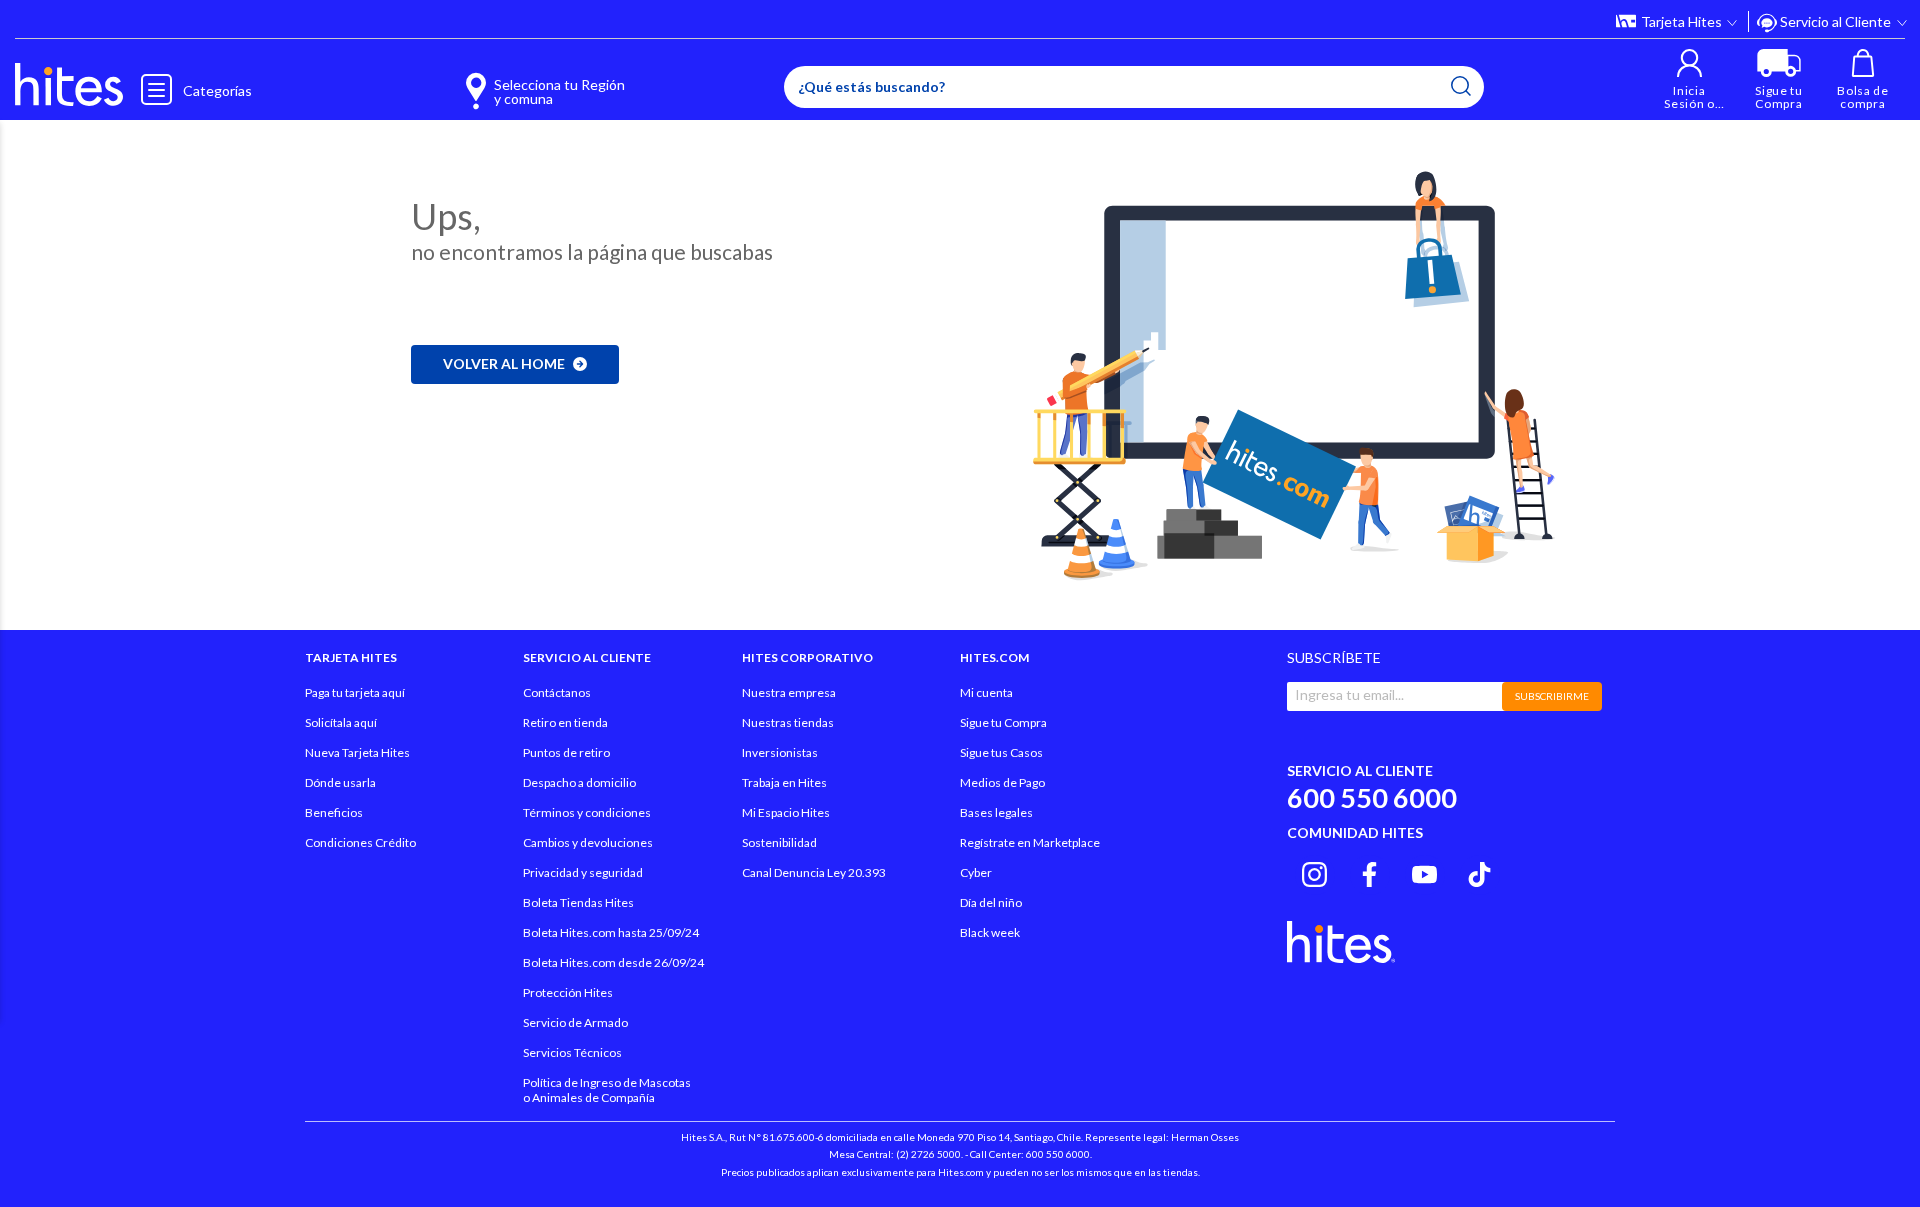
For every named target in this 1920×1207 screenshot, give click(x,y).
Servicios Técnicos (572, 1052)
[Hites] (69, 85)
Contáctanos (557, 692)
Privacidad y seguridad (583, 872)
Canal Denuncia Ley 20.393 (814, 872)
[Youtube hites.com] (1424, 872)
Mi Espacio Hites (786, 812)
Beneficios (334, 812)
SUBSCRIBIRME (1552, 696)
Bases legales (996, 812)
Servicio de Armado (575, 1022)
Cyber (976, 872)
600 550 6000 (1372, 797)
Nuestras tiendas (788, 722)
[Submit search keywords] (1461, 86)
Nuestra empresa (789, 692)
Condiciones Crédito (360, 842)
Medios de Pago (1002, 782)
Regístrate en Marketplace (1030, 842)
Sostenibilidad (779, 842)
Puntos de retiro (566, 752)
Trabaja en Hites (784, 782)
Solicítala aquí (341, 722)
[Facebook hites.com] (1369, 872)
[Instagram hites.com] (1314, 872)
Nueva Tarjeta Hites (357, 752)
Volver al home (504, 363)
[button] (1689, 79)
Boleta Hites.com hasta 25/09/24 (611, 932)
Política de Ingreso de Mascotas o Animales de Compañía (607, 1090)
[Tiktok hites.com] (1479, 872)
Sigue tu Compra (1003, 722)
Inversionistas (780, 752)
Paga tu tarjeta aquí (355, 692)
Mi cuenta (986, 692)
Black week (990, 932)
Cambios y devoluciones (588, 842)
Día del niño (991, 902)
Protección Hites (568, 992)
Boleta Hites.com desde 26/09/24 (613, 962)
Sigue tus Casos (1001, 752)
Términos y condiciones (587, 812)
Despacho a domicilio (579, 782)
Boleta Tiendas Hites (578, 902)
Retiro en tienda (565, 722)
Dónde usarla (340, 782)
